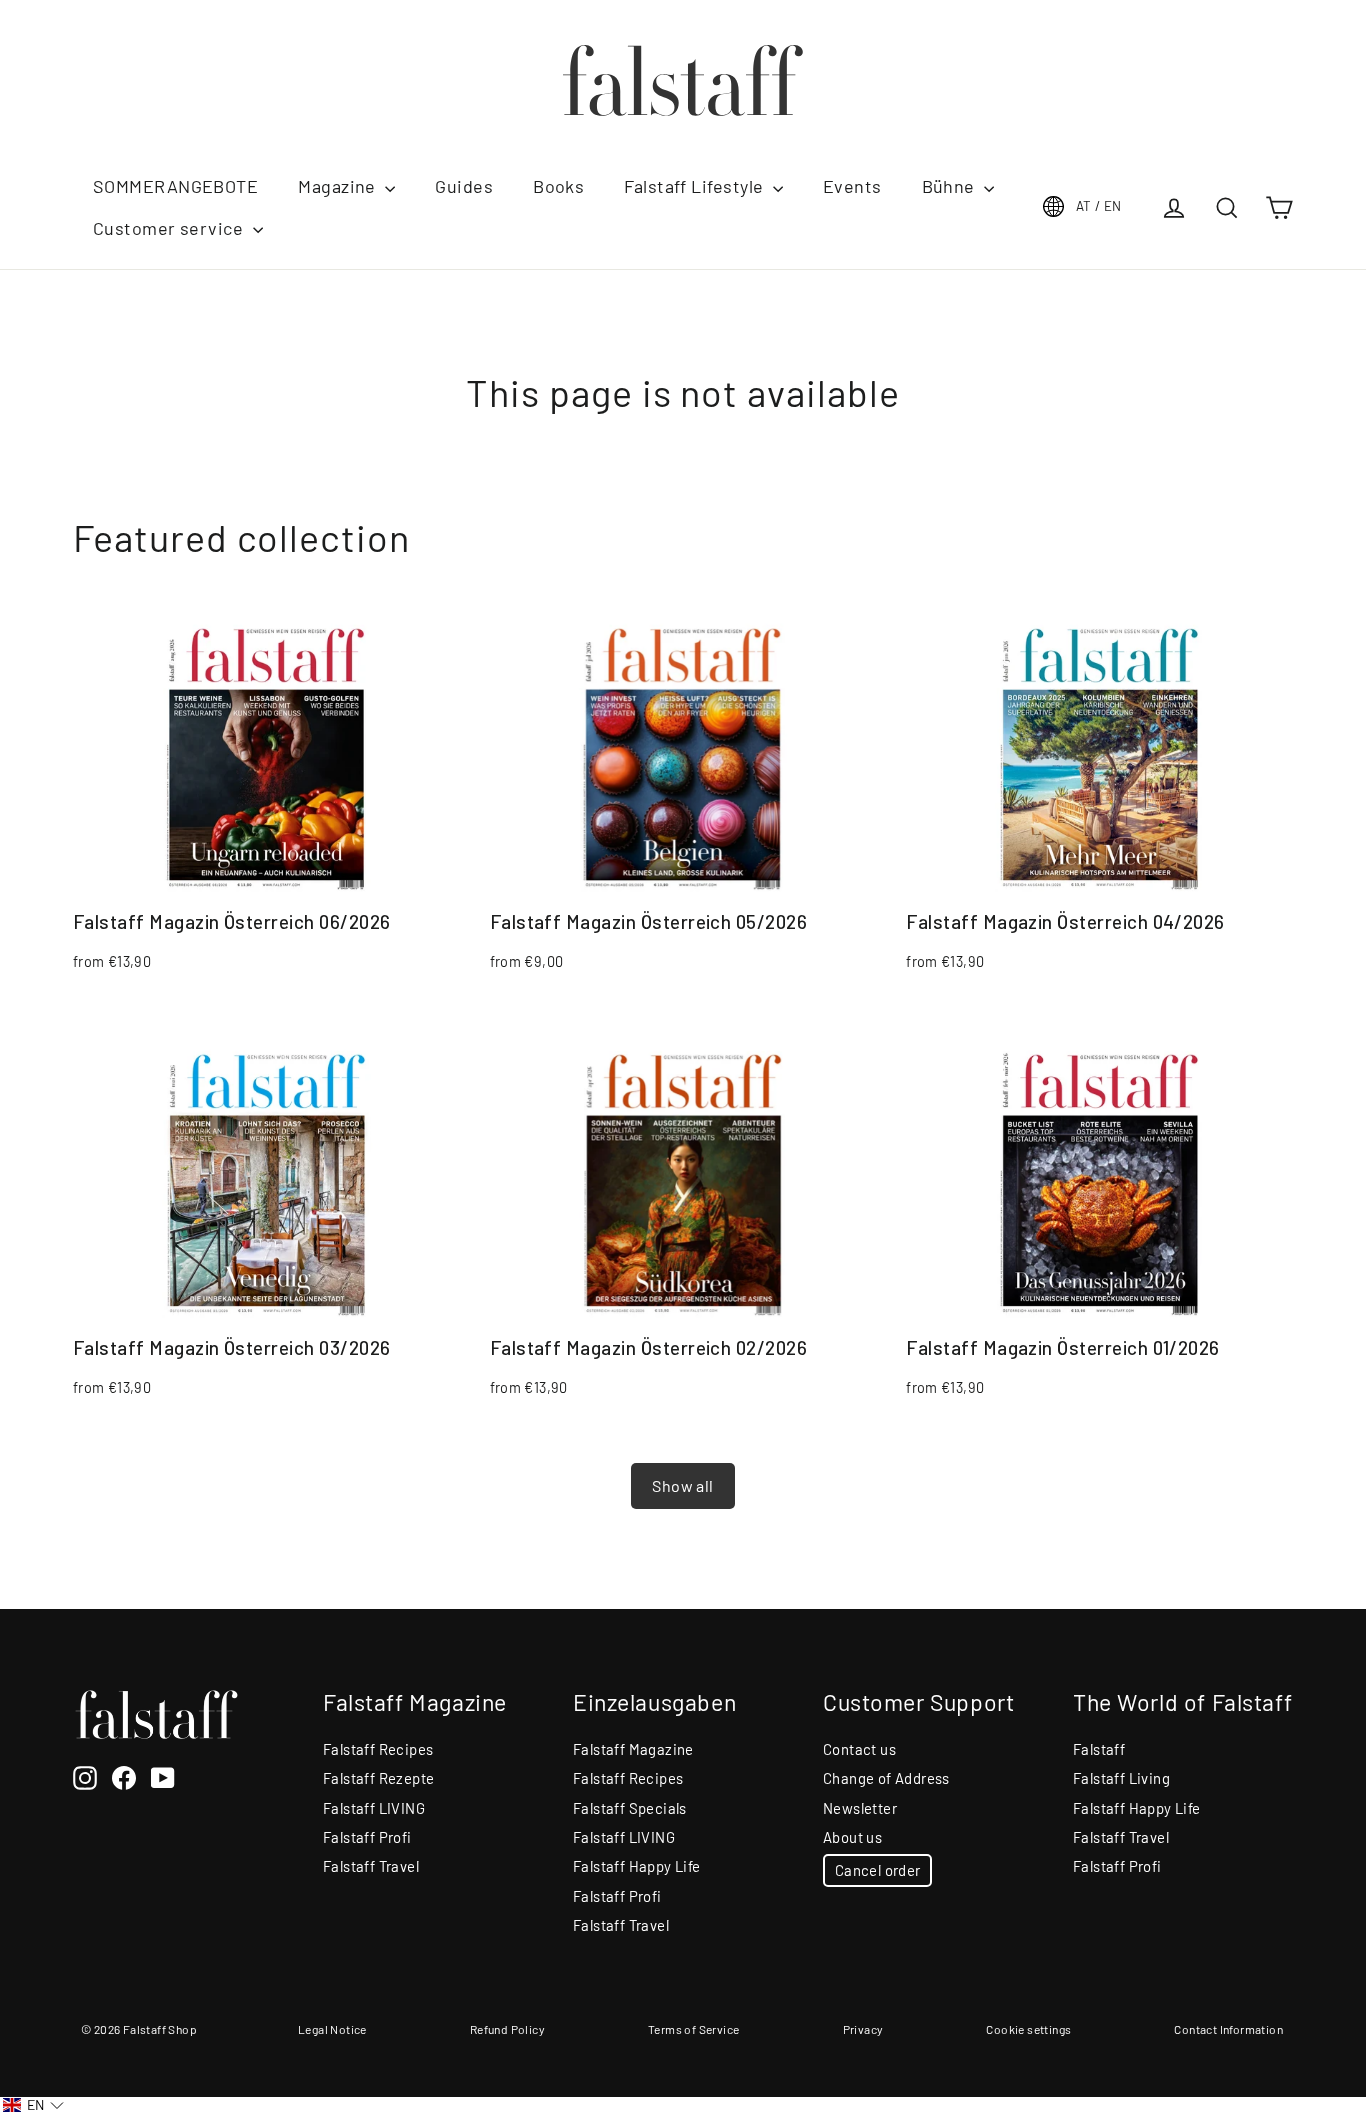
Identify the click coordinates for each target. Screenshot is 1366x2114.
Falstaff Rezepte (378, 1778)
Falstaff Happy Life (637, 1866)
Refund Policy (507, 2029)
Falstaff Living (1121, 1778)
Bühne (951, 186)
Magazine (339, 186)
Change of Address (886, 1778)
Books (558, 186)
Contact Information (1228, 2029)
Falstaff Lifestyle (696, 186)
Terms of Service (693, 2029)
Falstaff (1099, 1749)
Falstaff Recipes (378, 1749)
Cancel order (877, 1870)
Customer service (170, 228)
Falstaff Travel (371, 1866)
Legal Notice (332, 2029)
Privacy (863, 2029)
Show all (682, 1485)
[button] (33, 2105)
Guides (464, 186)
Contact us (859, 1749)
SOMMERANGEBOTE (175, 186)
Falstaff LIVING (374, 1808)
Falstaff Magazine (633, 1749)
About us (852, 1837)
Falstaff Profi (367, 1837)
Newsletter (860, 1808)
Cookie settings (1028, 2029)
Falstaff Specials (630, 1808)
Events (852, 186)
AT (1099, 206)
